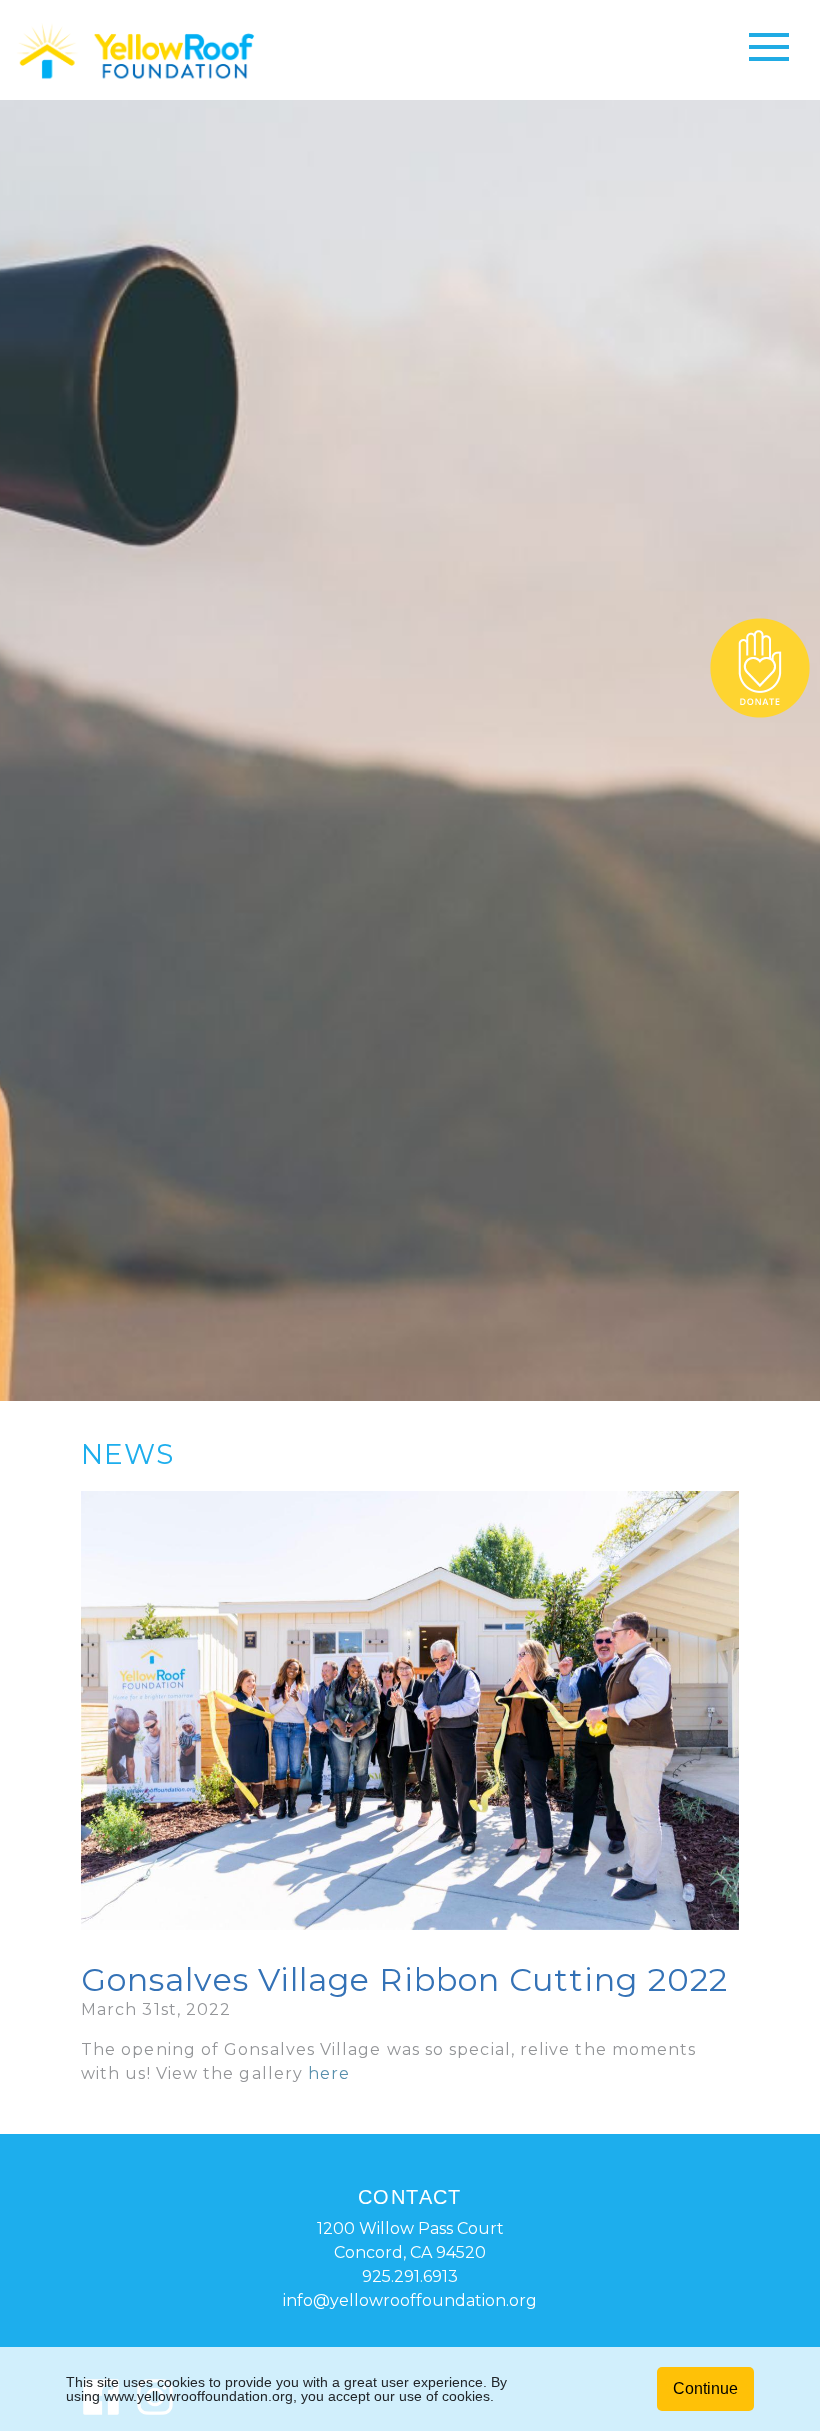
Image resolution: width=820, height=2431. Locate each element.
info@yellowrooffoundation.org (410, 2300)
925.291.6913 (410, 2276)
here (329, 2073)
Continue (705, 2388)
